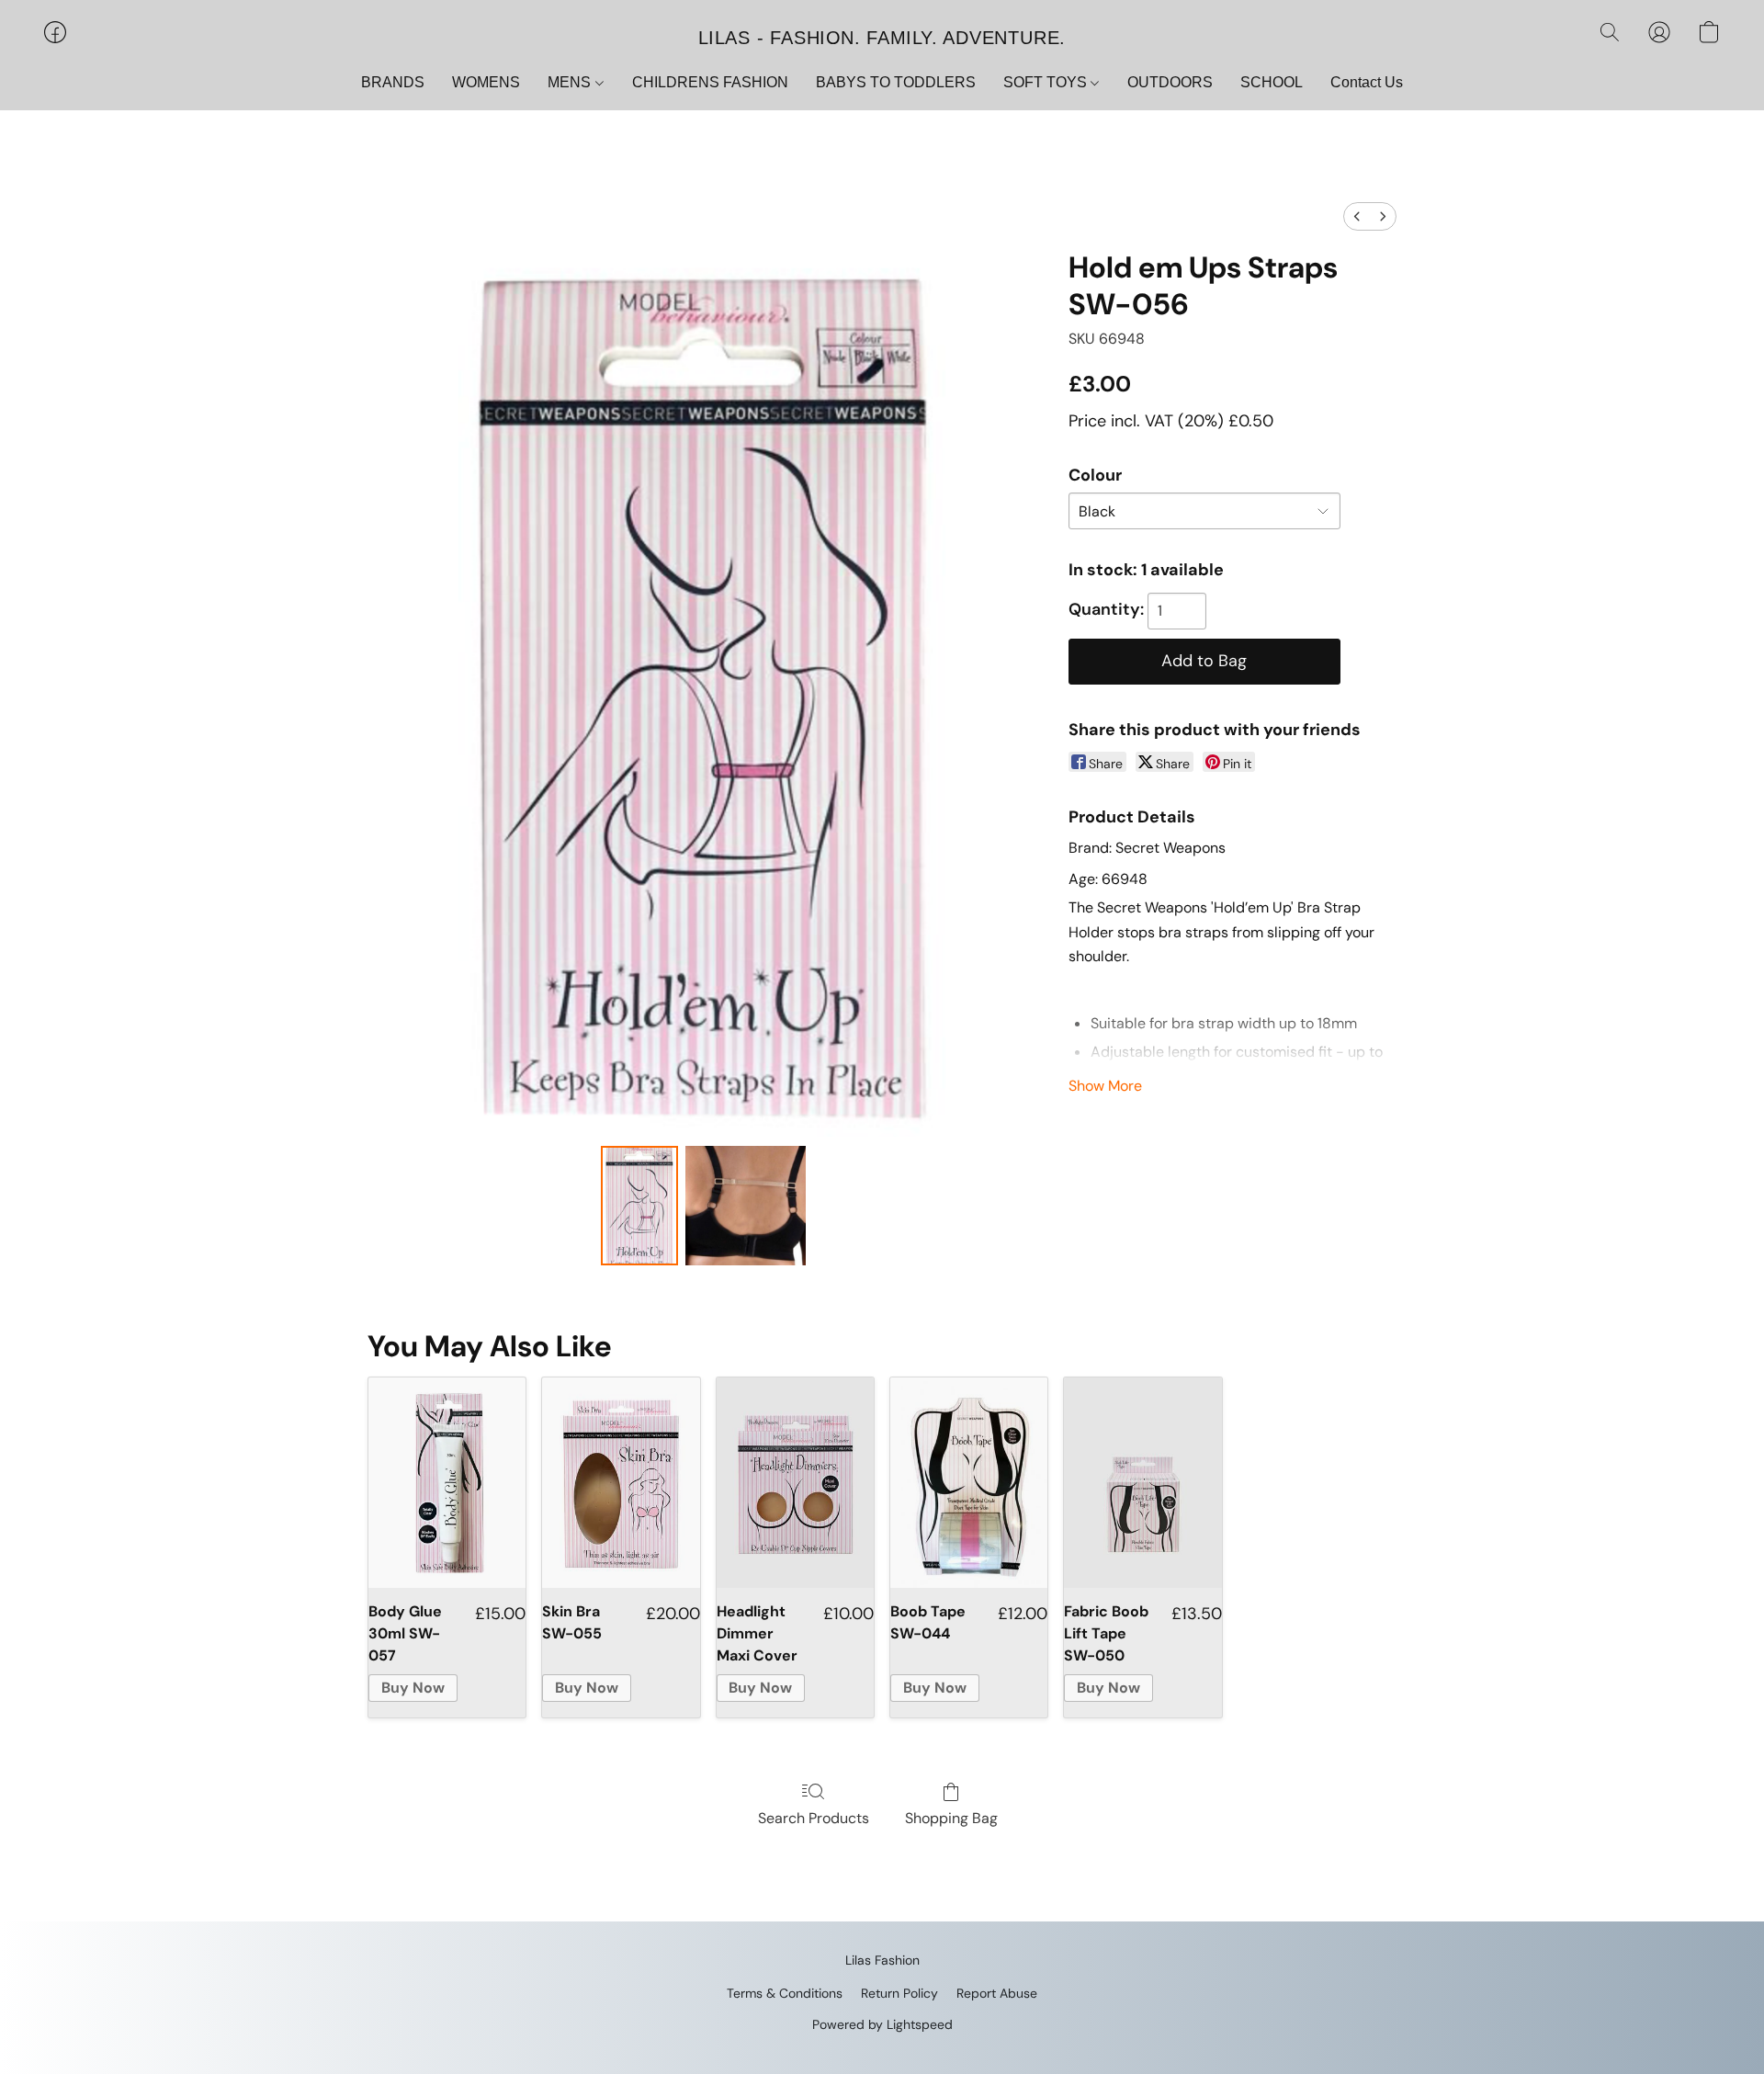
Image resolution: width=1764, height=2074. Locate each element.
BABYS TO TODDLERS (896, 82)
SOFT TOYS (1047, 82)
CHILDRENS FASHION (710, 82)
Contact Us (1367, 82)
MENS (571, 82)
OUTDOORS (1170, 82)
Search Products (814, 1818)
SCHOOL (1272, 82)
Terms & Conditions (785, 1993)
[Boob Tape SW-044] (969, 1482)
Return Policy (899, 1993)
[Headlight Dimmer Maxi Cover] (795, 1482)
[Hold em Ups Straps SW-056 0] (639, 1206)
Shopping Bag (951, 1818)
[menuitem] (1357, 216)
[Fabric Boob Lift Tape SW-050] (1142, 1482)
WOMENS (486, 82)
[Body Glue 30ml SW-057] (447, 1482)
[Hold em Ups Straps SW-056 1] (745, 1206)
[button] (882, 37)
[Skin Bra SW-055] (621, 1482)
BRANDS (393, 82)
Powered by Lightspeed (882, 2024)
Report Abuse (997, 1993)
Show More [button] (1105, 1086)
